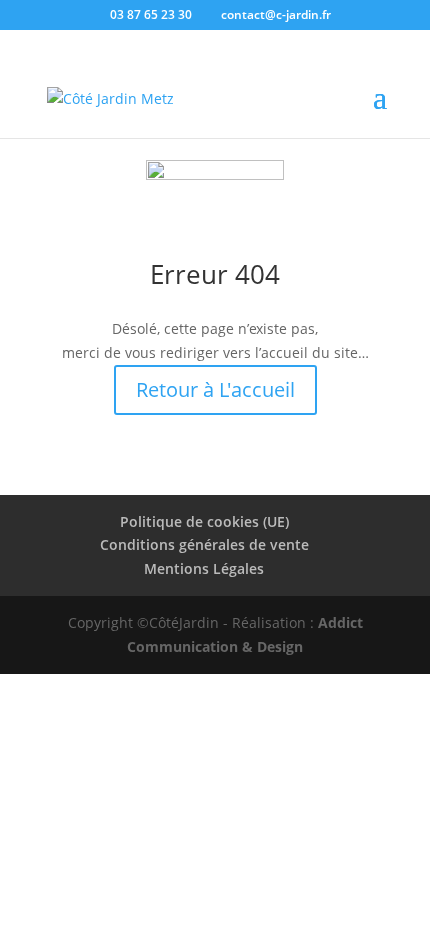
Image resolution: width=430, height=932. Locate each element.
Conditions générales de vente (204, 544)
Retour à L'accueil (215, 389)
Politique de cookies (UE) (204, 521)
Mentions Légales (204, 568)
